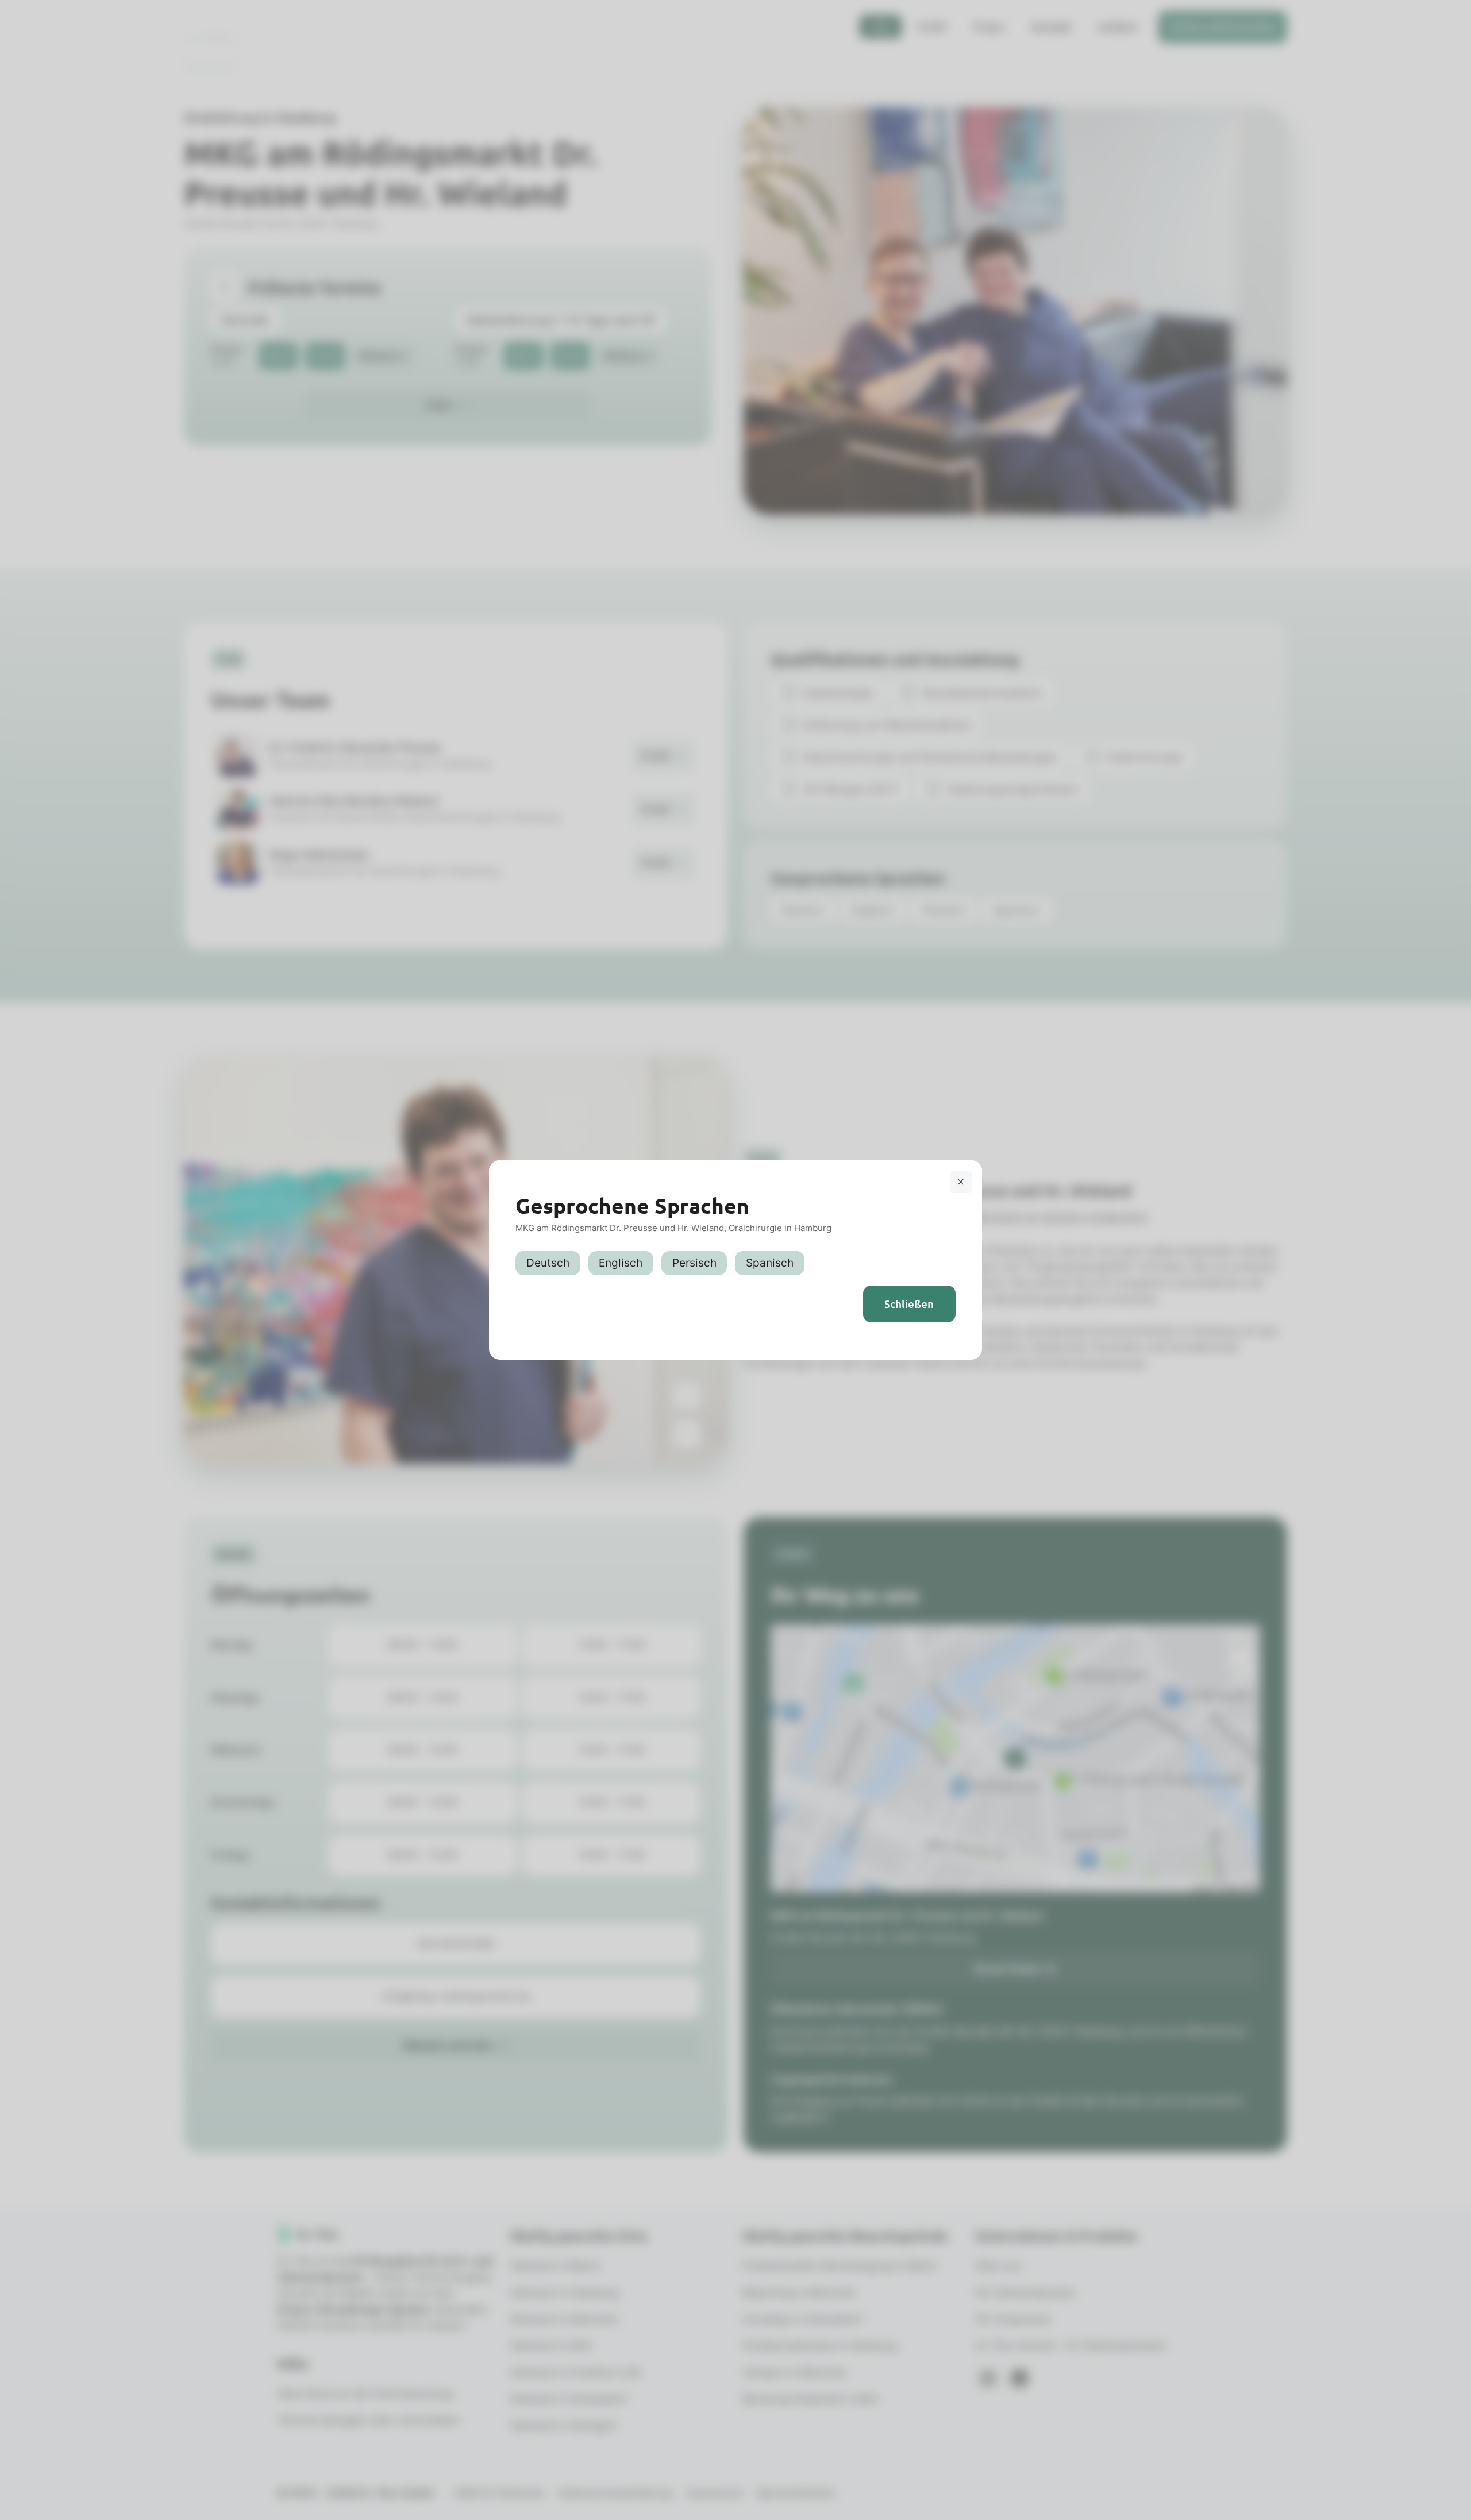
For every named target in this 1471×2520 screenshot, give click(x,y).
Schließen (909, 1304)
